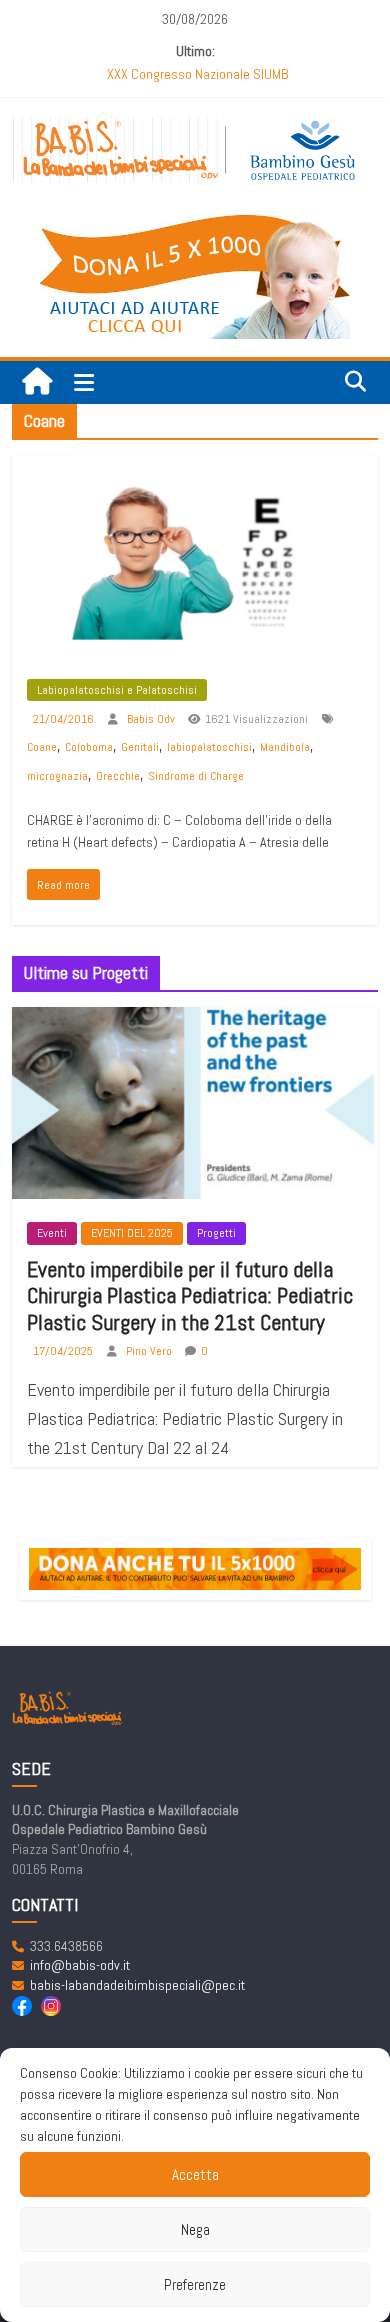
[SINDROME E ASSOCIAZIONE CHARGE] (195, 468)
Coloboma (89, 747)
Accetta (195, 2174)
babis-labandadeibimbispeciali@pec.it (137, 1985)
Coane (42, 747)
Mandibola (285, 747)
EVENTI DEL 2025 (132, 1233)
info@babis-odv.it (80, 1965)
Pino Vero (150, 1351)
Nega (195, 2229)
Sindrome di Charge (196, 776)
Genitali (140, 747)
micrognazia (57, 776)
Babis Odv (152, 719)
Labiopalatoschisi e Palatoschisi (117, 690)
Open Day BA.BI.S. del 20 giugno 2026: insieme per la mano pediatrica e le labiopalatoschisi (197, 76)
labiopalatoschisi (209, 747)
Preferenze (195, 2284)
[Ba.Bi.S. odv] (37, 382)
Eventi (52, 1233)
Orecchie (118, 776)
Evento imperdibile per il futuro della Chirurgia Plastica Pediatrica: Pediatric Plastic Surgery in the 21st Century (190, 1295)
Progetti (216, 1233)
